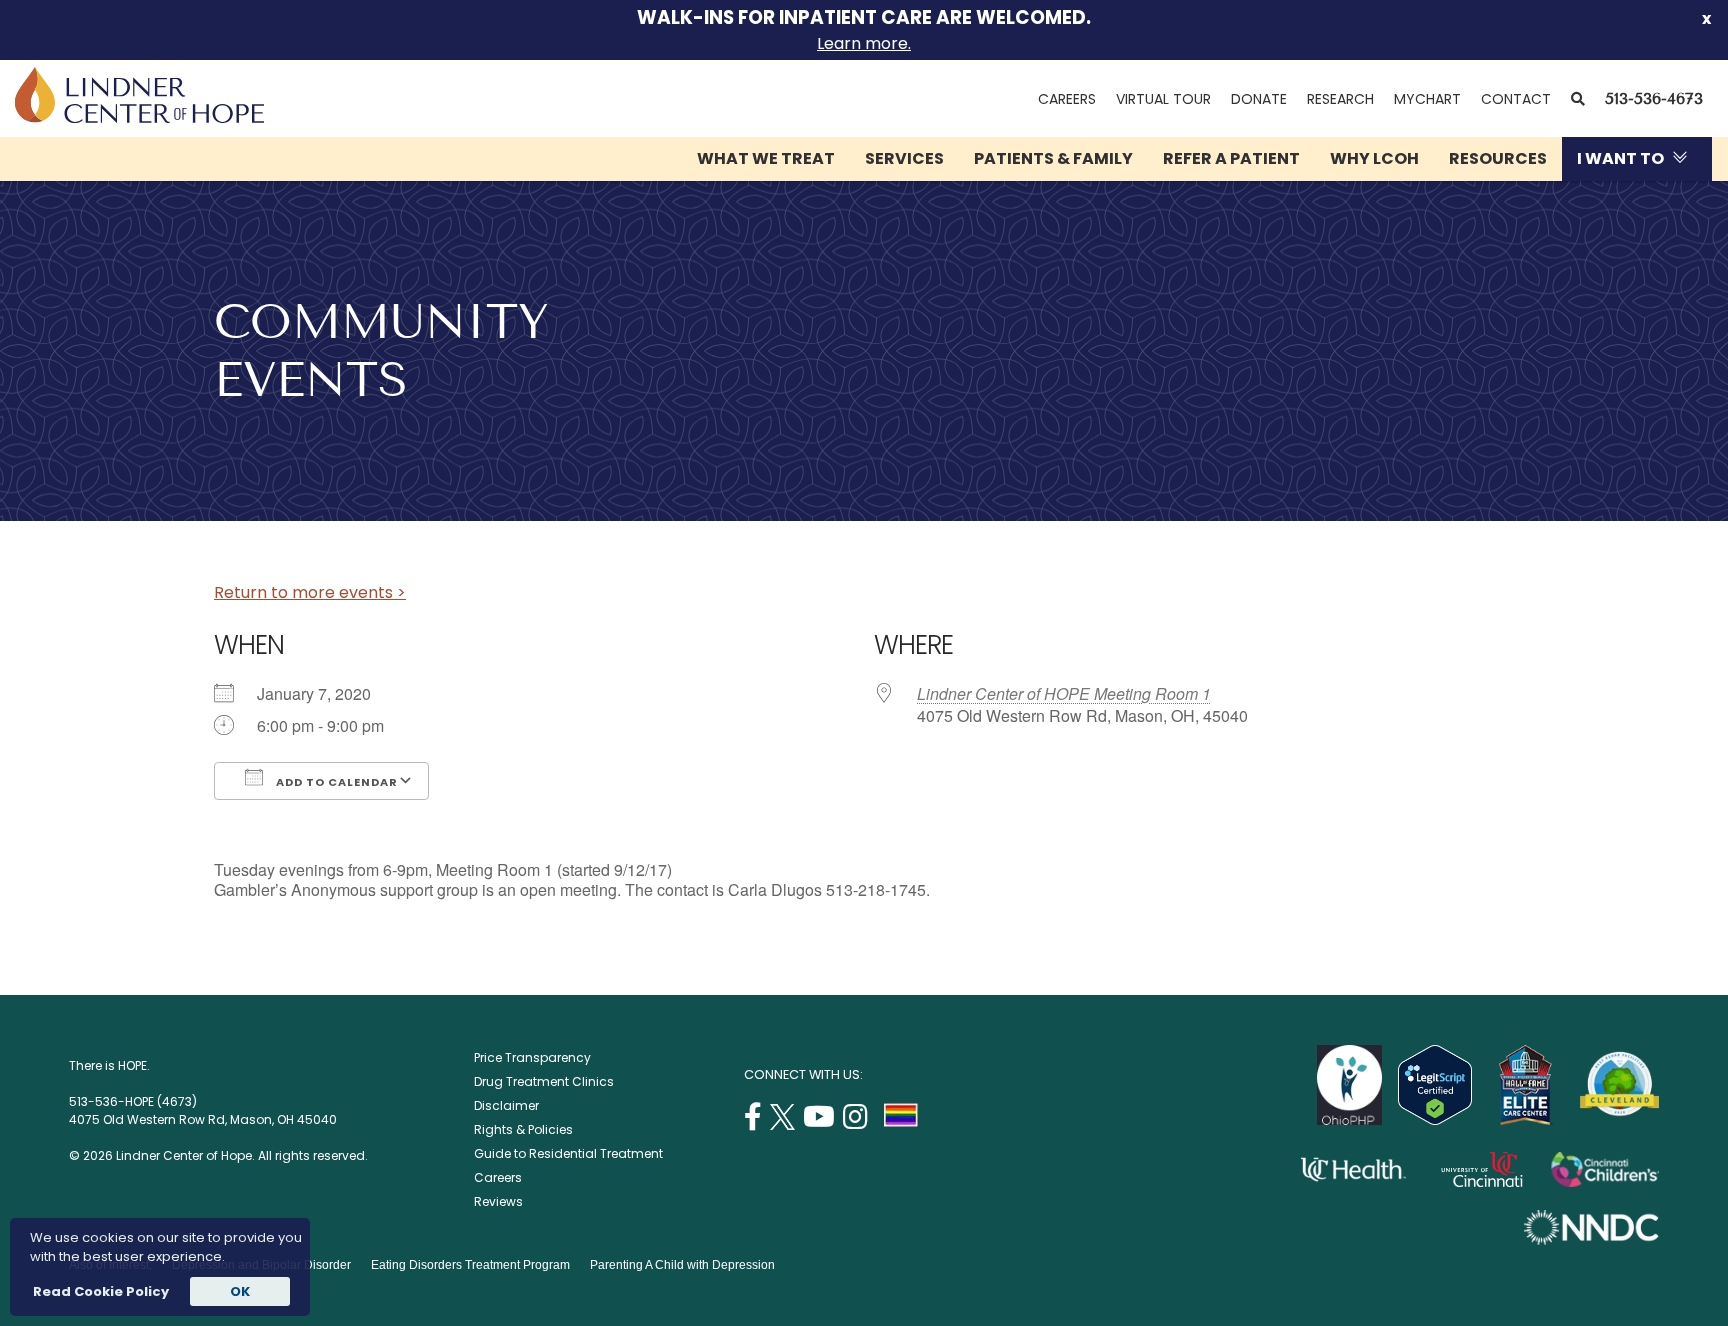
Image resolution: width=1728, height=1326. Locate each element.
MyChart (1432, 99)
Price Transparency (532, 1057)
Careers (1067, 99)
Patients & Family (1053, 158)
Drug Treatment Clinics (544, 1081)
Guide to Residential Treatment (568, 1153)
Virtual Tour (1163, 99)
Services (904, 158)
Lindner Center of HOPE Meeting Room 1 (1064, 693)
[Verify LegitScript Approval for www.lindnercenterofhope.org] (1435, 1119)
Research (1340, 99)
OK (240, 1291)
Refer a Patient (1231, 158)
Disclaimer (506, 1105)
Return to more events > (310, 592)
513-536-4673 (1654, 98)
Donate (1259, 99)
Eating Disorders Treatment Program (470, 1265)
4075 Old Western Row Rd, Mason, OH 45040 (203, 1119)
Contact (1516, 99)
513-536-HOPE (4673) (133, 1101)
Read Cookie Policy (99, 1291)
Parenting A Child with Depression (682, 1265)
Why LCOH (1374, 158)
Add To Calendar (335, 782)
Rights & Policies (523, 1129)
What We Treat (766, 158)
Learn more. (864, 43)
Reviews (498, 1201)
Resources (1498, 158)
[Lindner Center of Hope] (139, 117)
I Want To (1620, 158)
